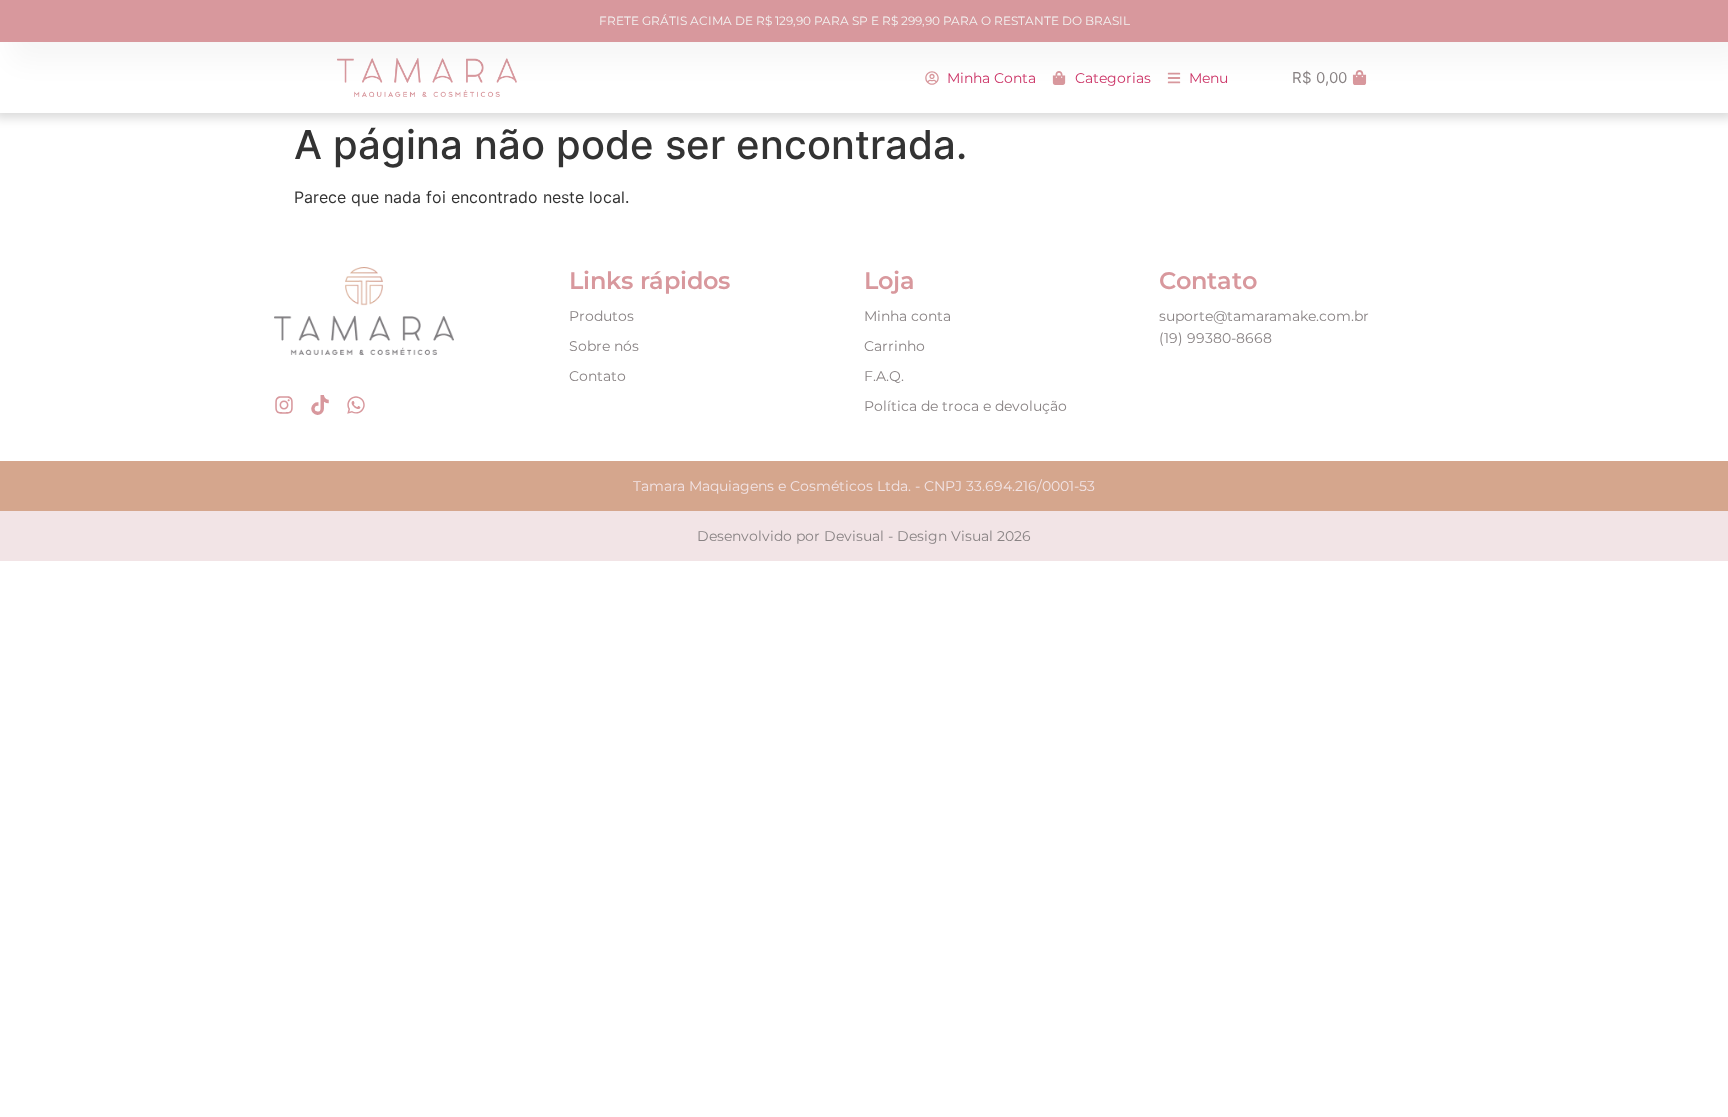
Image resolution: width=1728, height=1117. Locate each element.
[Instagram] (284, 405)
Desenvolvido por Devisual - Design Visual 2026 (864, 536)
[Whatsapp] (356, 405)
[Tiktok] (320, 405)
